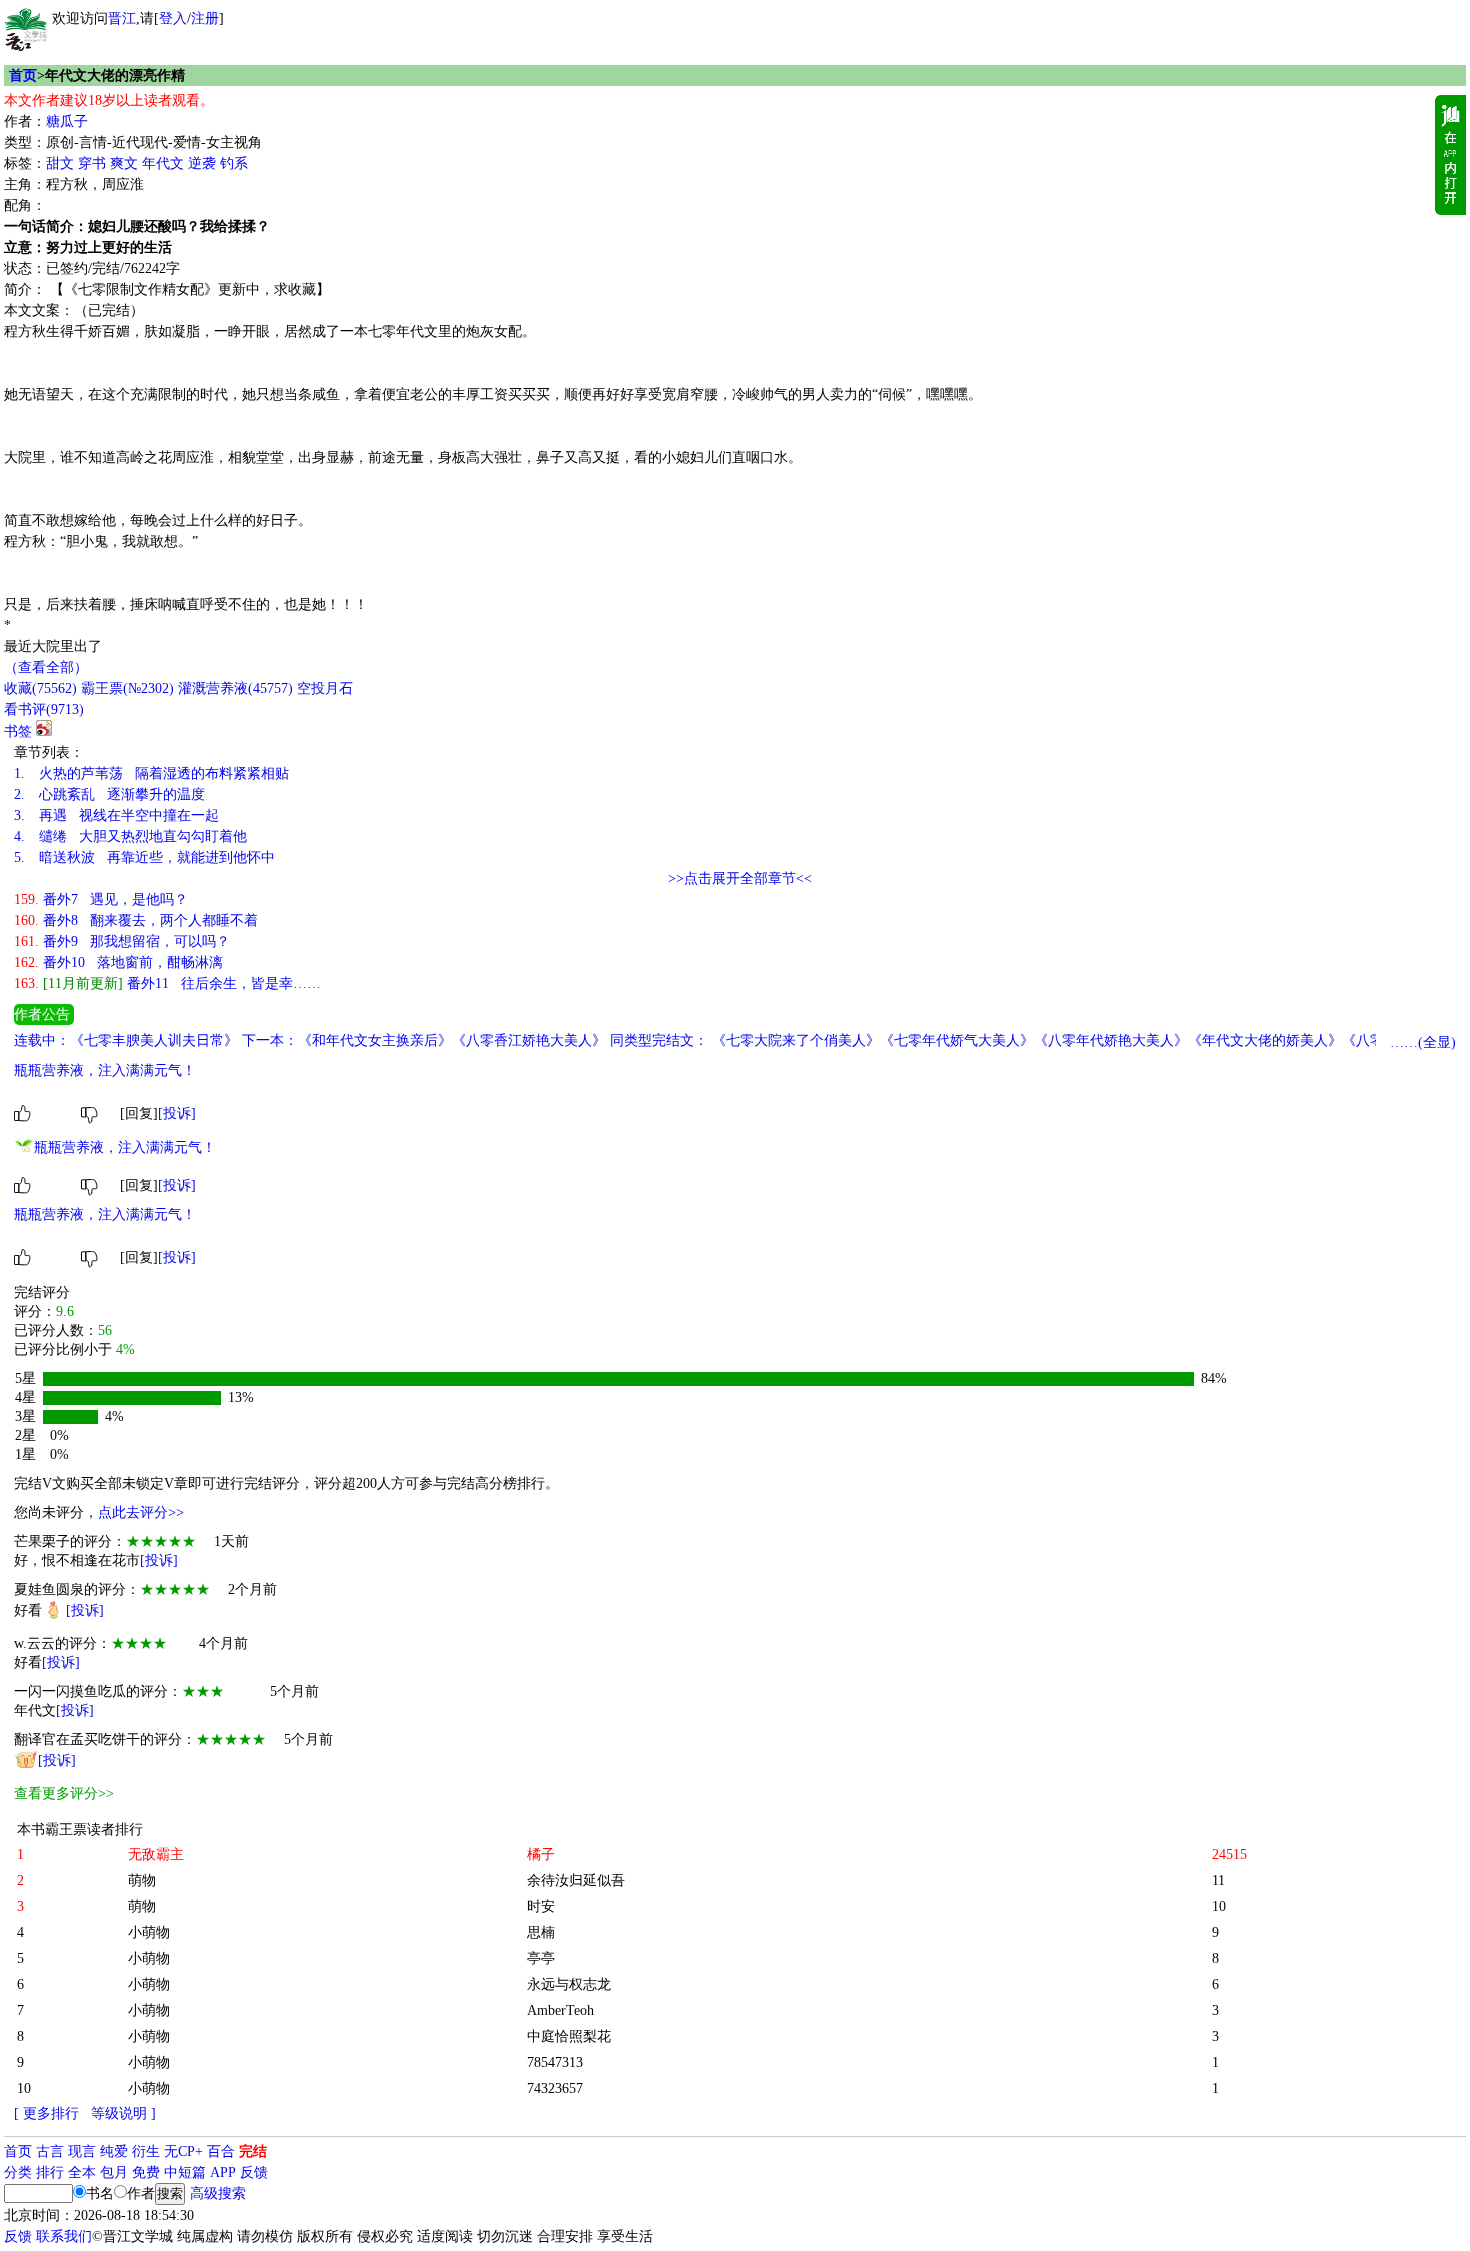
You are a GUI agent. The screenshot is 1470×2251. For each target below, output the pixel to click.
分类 (18, 2172)
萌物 (142, 1880)
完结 (253, 2151)
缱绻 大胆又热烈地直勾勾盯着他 (130, 836)
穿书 (92, 163)
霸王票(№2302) (127, 688)
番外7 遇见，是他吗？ (101, 899)
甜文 (60, 163)
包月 (114, 2172)
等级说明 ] (123, 2113)
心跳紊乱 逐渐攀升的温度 (109, 794)
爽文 (124, 163)
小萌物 (149, 1932)
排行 (50, 2172)
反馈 (254, 2172)
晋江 (122, 18)
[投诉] (177, 1113)
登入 (173, 18)
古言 (50, 2151)
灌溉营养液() (235, 688)
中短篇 (185, 2172)
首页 (23, 75)
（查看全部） (46, 667)
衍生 (146, 2151)
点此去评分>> (141, 1512)
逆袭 (202, 163)
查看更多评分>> (64, 1793)
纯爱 (114, 2151)
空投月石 (325, 688)
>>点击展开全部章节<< (740, 878)
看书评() (44, 709)
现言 (82, 2151)
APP (223, 2172)
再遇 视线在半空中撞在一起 (116, 815)
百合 (221, 2151)
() (40, 688)
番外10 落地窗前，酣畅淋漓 (118, 962)
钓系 (234, 163)
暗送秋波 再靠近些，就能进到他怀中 (144, 857)
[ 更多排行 (46, 2113)
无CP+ (183, 2151)
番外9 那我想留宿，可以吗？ (122, 941)
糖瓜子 (67, 121)
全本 (82, 2172)
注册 (205, 18)
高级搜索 (218, 2193)
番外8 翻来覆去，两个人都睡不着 (136, 920)
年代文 (163, 163)
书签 (18, 731)
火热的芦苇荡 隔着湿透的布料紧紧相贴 (151, 773)
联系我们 (64, 2236)
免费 (146, 2172)
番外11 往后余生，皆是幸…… (167, 983)
